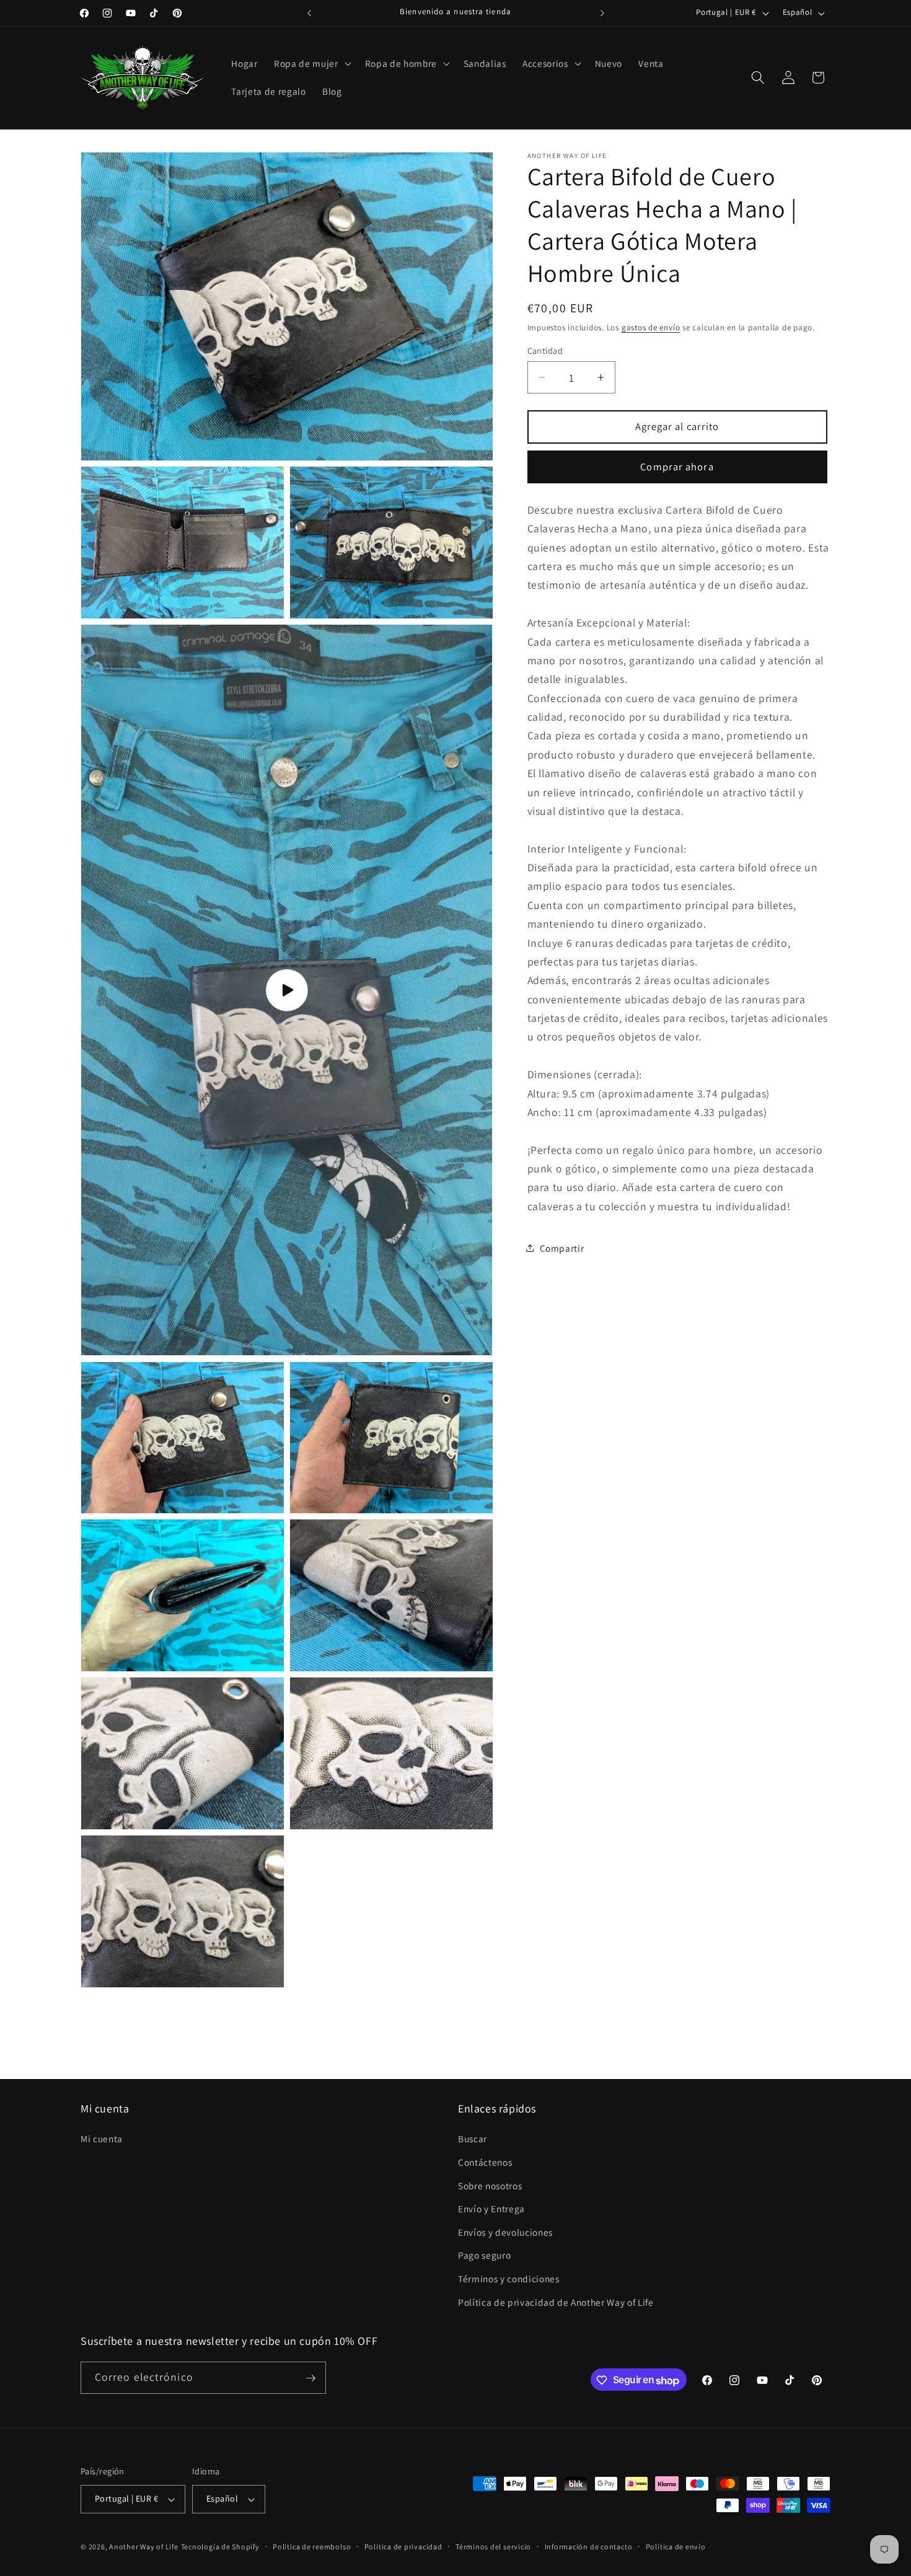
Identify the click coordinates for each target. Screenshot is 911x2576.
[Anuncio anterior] (309, 13)
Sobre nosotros (490, 2185)
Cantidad (545, 350)
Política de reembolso (312, 2547)
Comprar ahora (677, 467)
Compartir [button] (562, 1247)
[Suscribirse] (310, 2378)
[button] (311, 63)
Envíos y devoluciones (505, 2232)
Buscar (473, 2139)
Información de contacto (589, 2547)
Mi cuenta (102, 2139)
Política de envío (676, 2547)
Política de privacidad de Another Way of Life (556, 2301)
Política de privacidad (403, 2547)
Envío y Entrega (491, 2209)
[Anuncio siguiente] (602, 13)
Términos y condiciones (509, 2279)
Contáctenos (485, 2162)
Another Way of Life (144, 2547)
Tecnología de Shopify (220, 2547)
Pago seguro (484, 2255)
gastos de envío (651, 327)
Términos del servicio (493, 2547)
